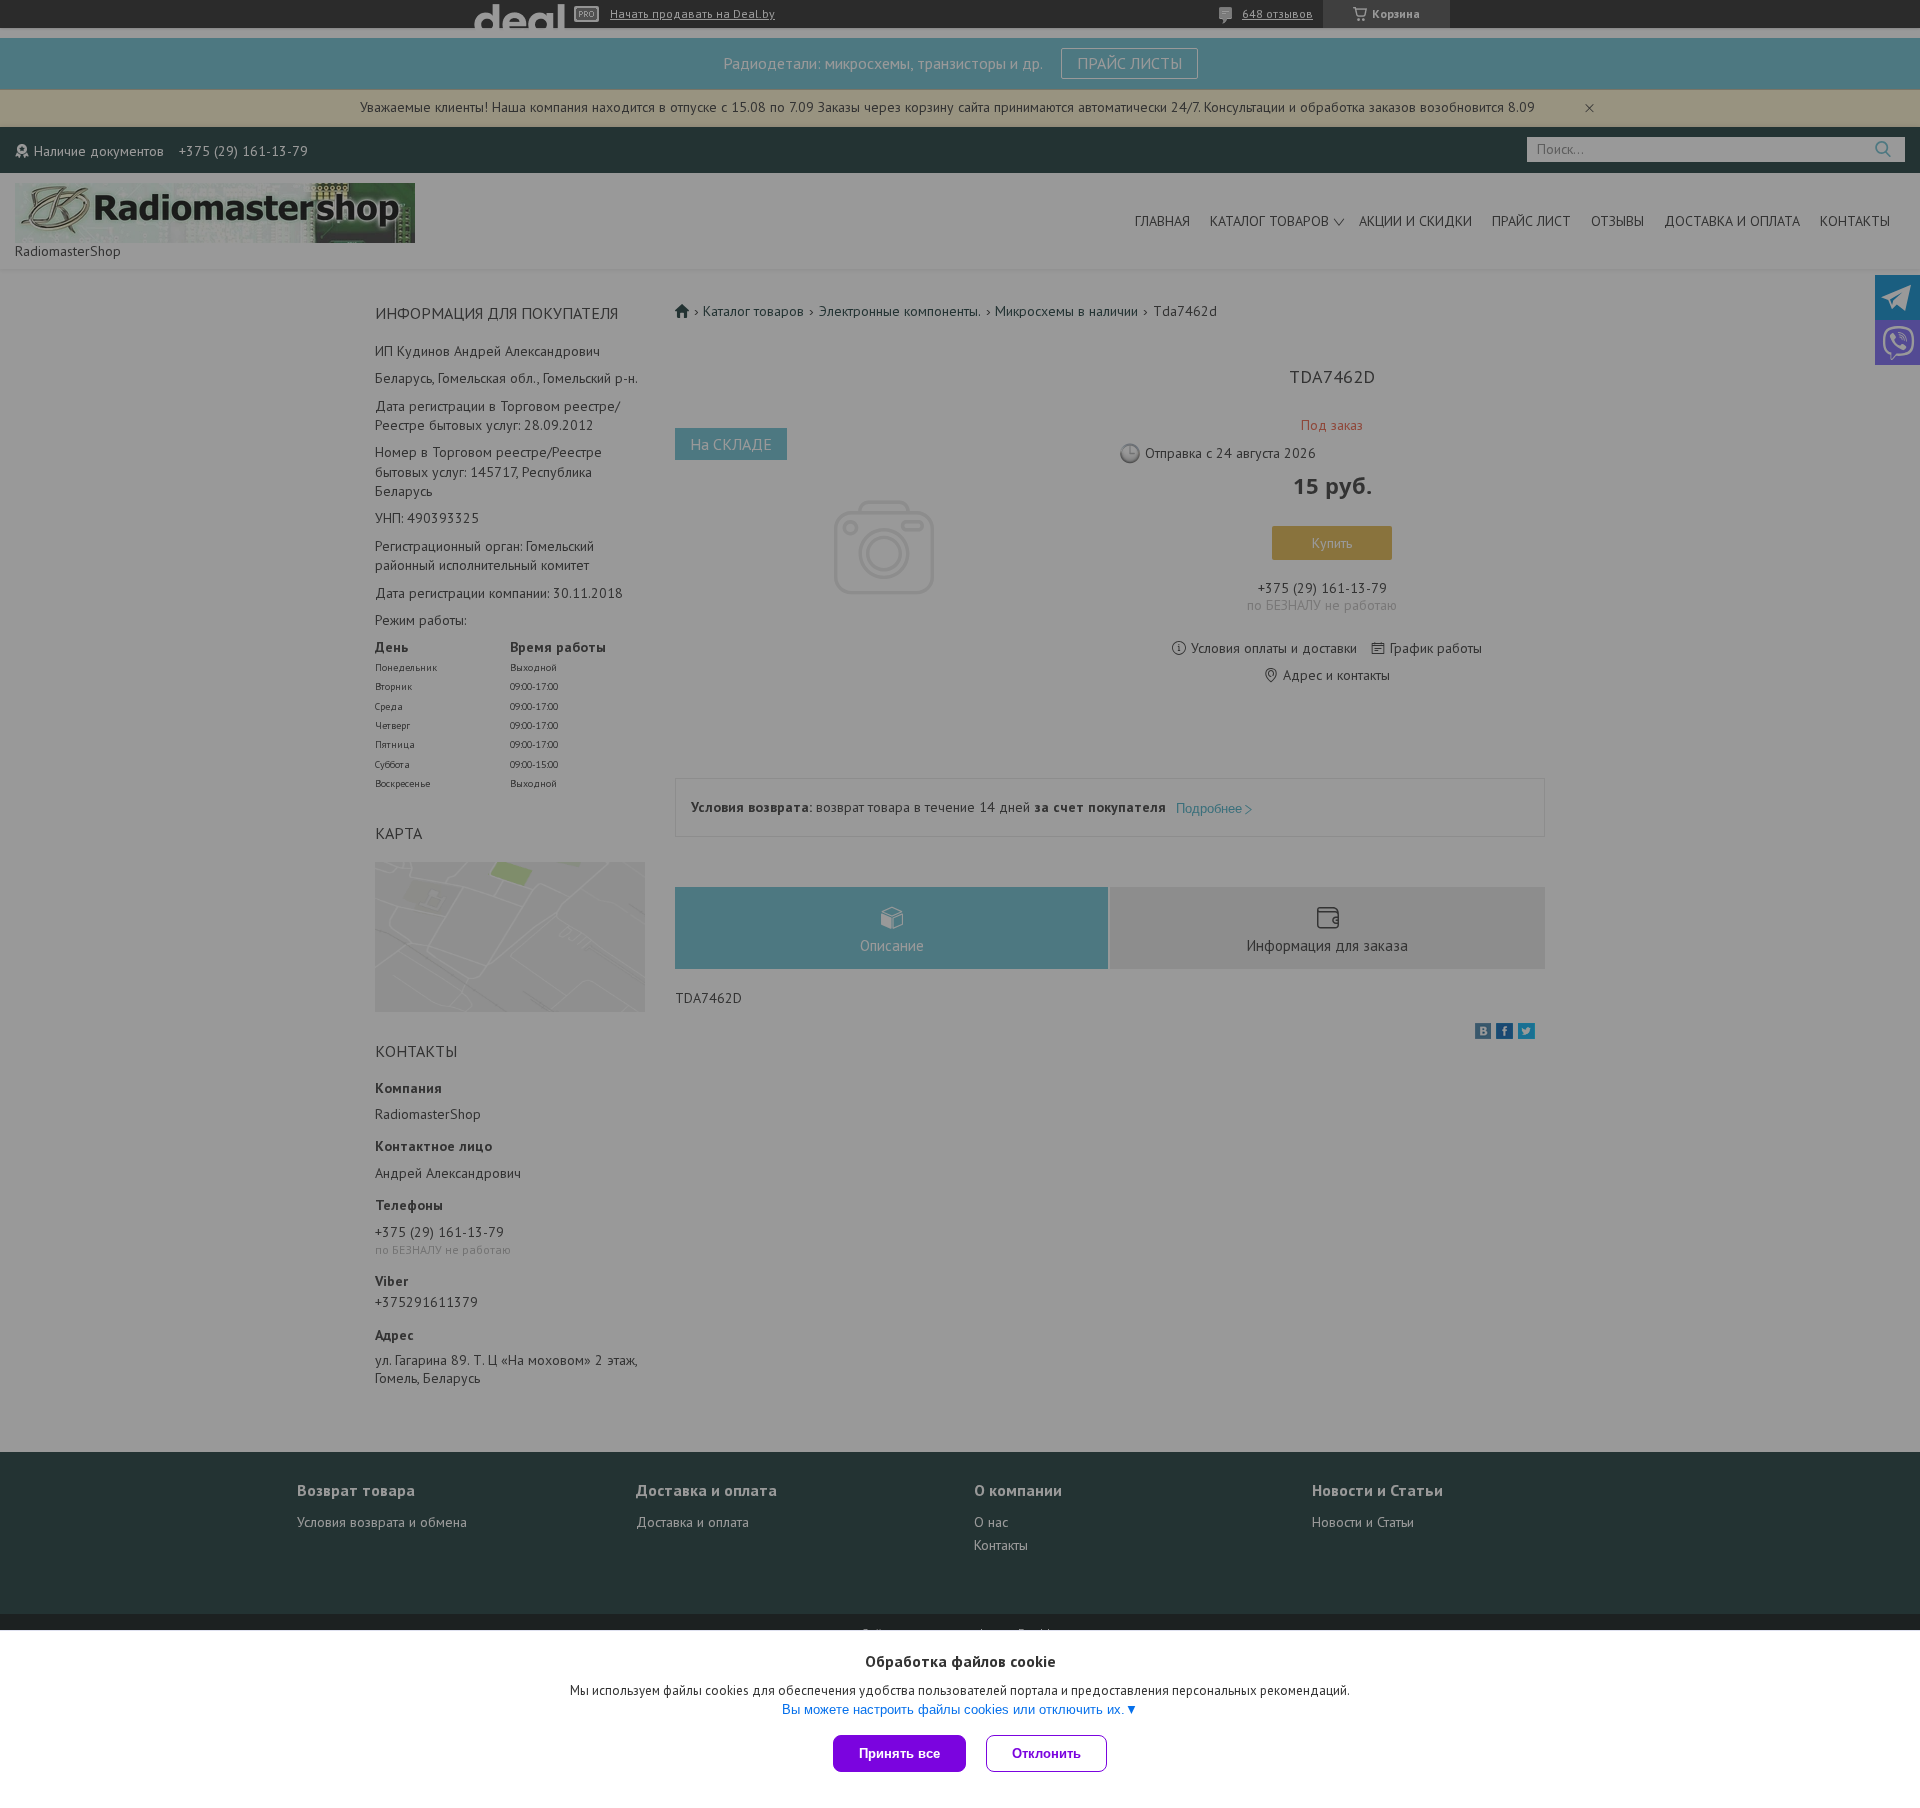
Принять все (899, 1753)
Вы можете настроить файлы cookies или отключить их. (953, 1709)
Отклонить (1046, 1753)
